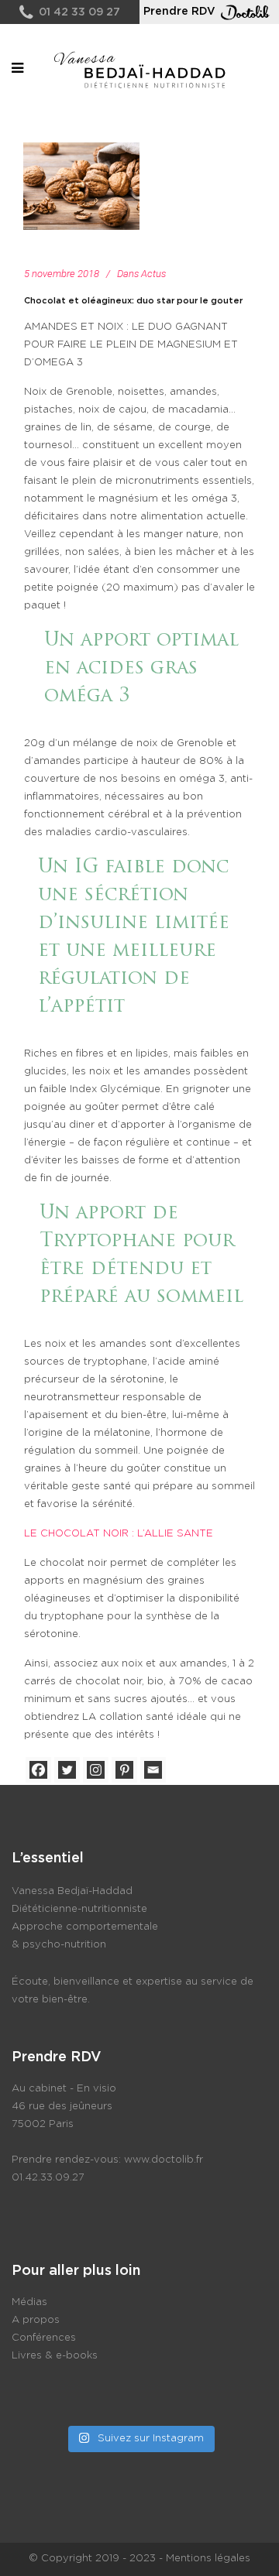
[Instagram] (96, 1770)
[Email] (153, 1770)
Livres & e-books (55, 2356)
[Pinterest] (124, 1770)
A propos (36, 2320)
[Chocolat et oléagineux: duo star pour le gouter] (81, 186)
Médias (29, 2302)
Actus (153, 274)
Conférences (44, 2338)
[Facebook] (38, 1770)
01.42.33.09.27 (48, 2178)
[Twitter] (67, 1770)
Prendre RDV (179, 12)
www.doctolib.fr (164, 2160)
